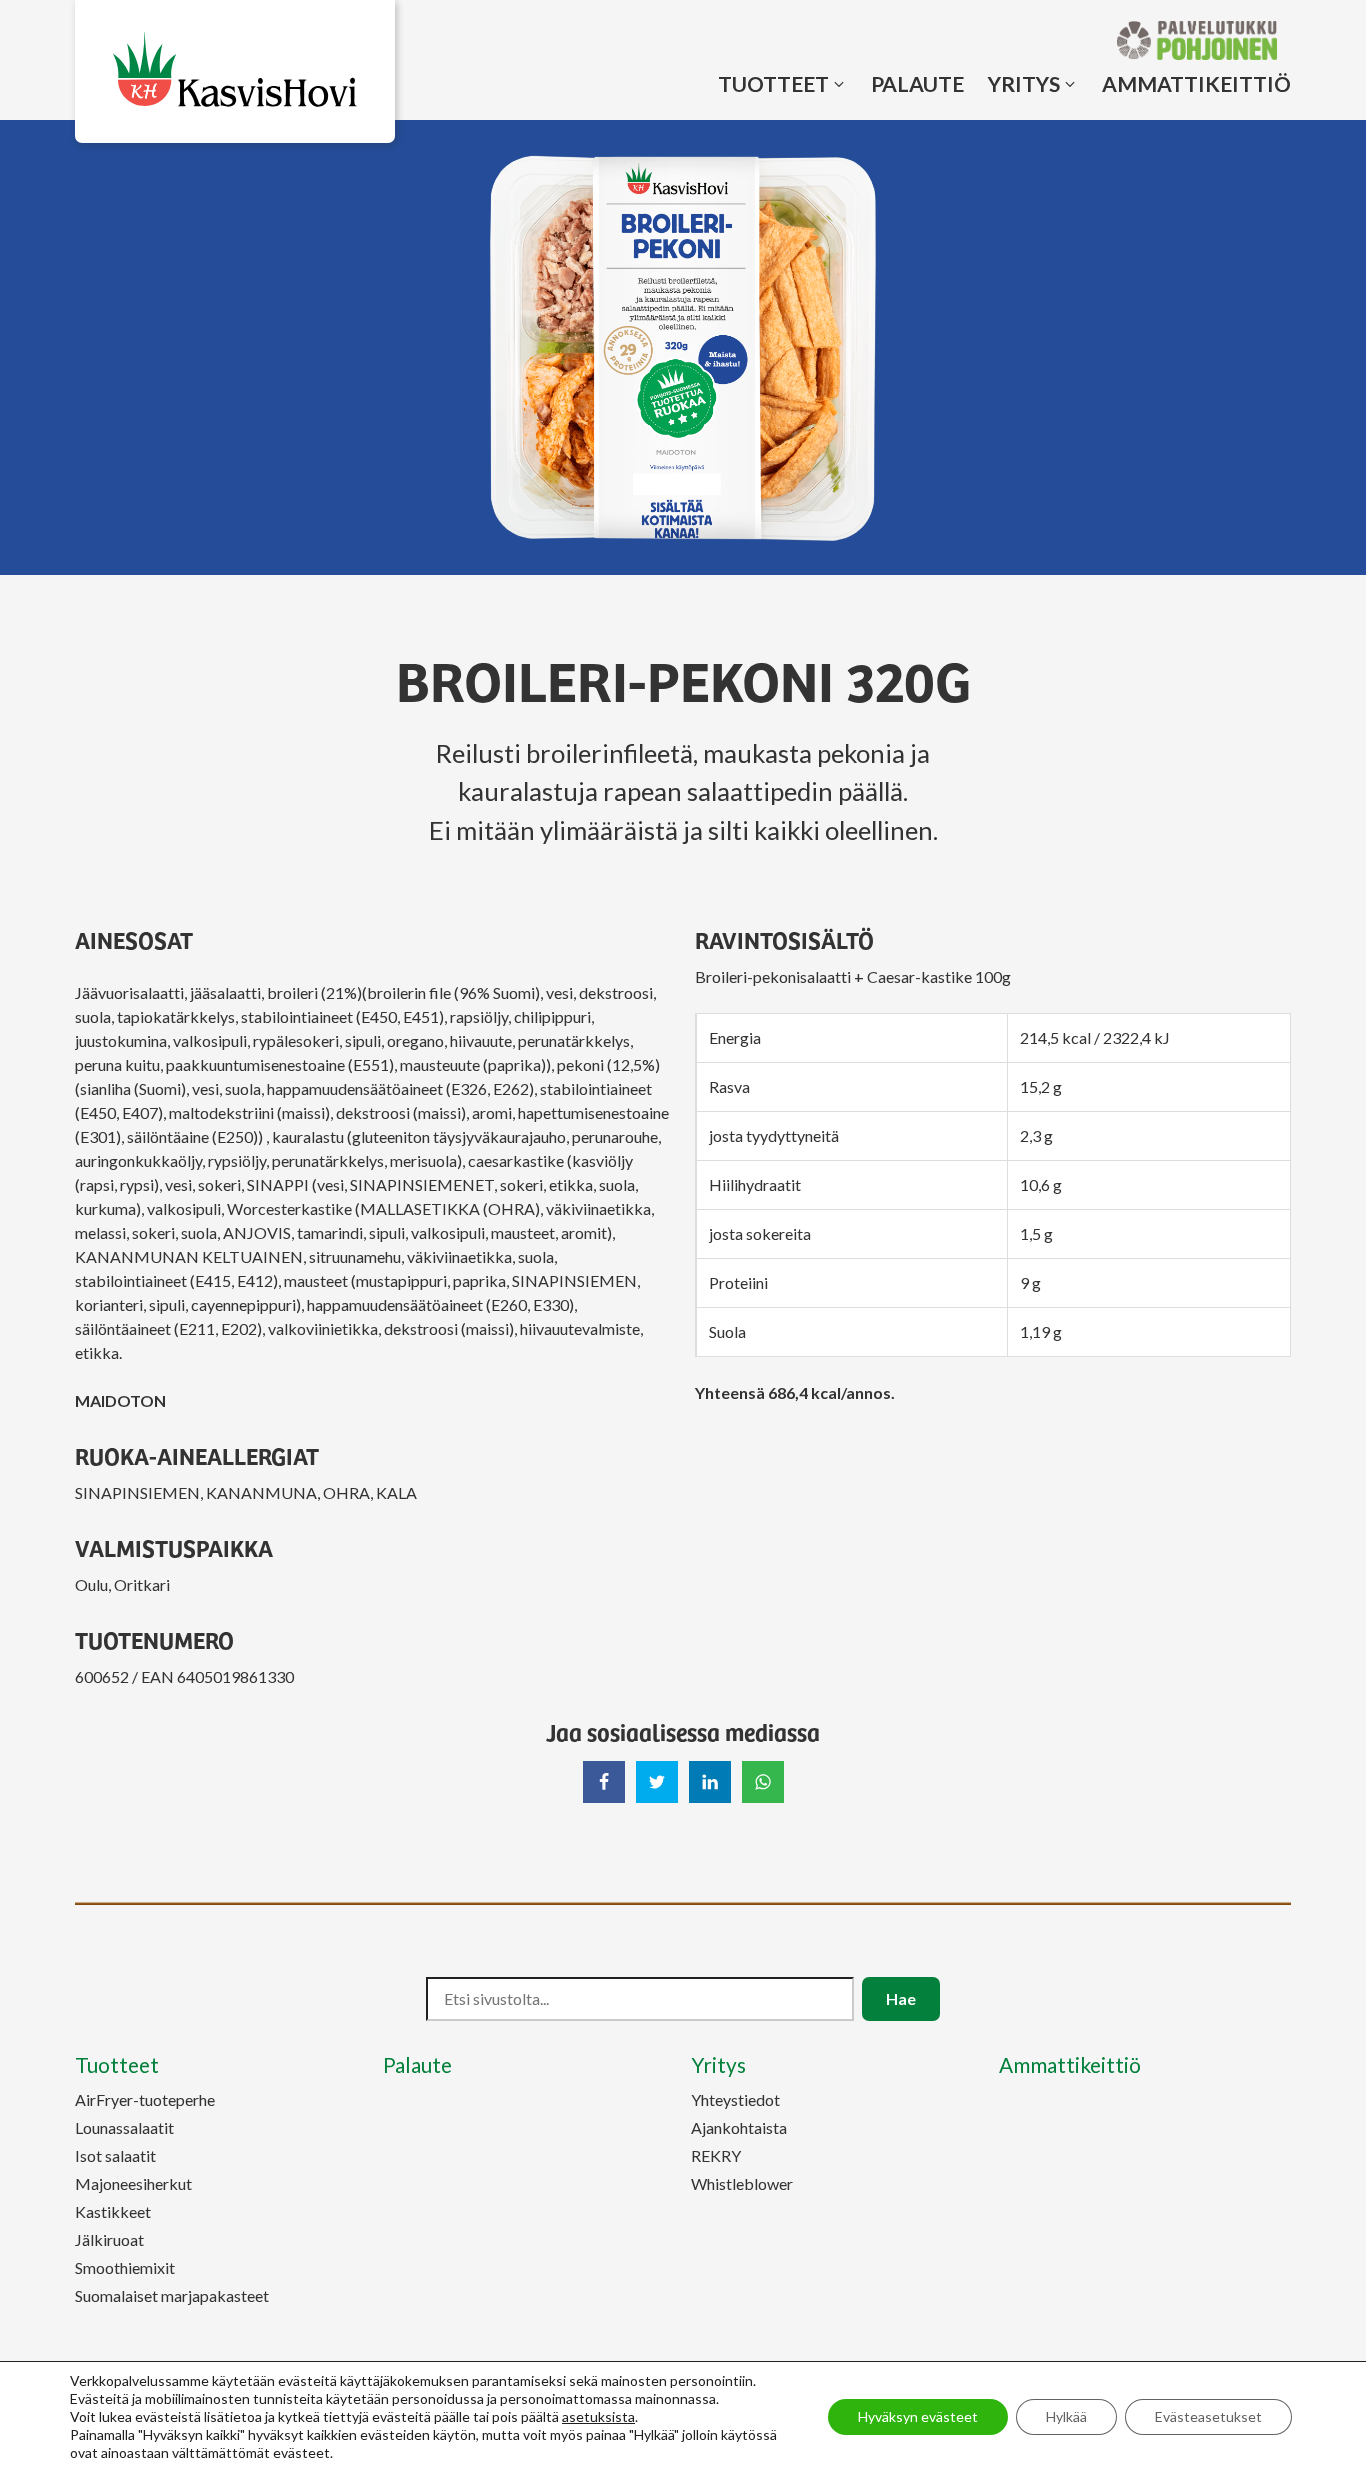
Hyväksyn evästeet (918, 2416)
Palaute (917, 83)
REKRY (716, 2155)
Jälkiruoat (109, 2239)
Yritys (1024, 83)
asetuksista (598, 2416)
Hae (901, 1998)
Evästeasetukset (1208, 2416)
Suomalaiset (172, 2295)
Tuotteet (773, 83)
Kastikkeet (113, 2211)
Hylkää (1066, 2416)
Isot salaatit (115, 2155)
